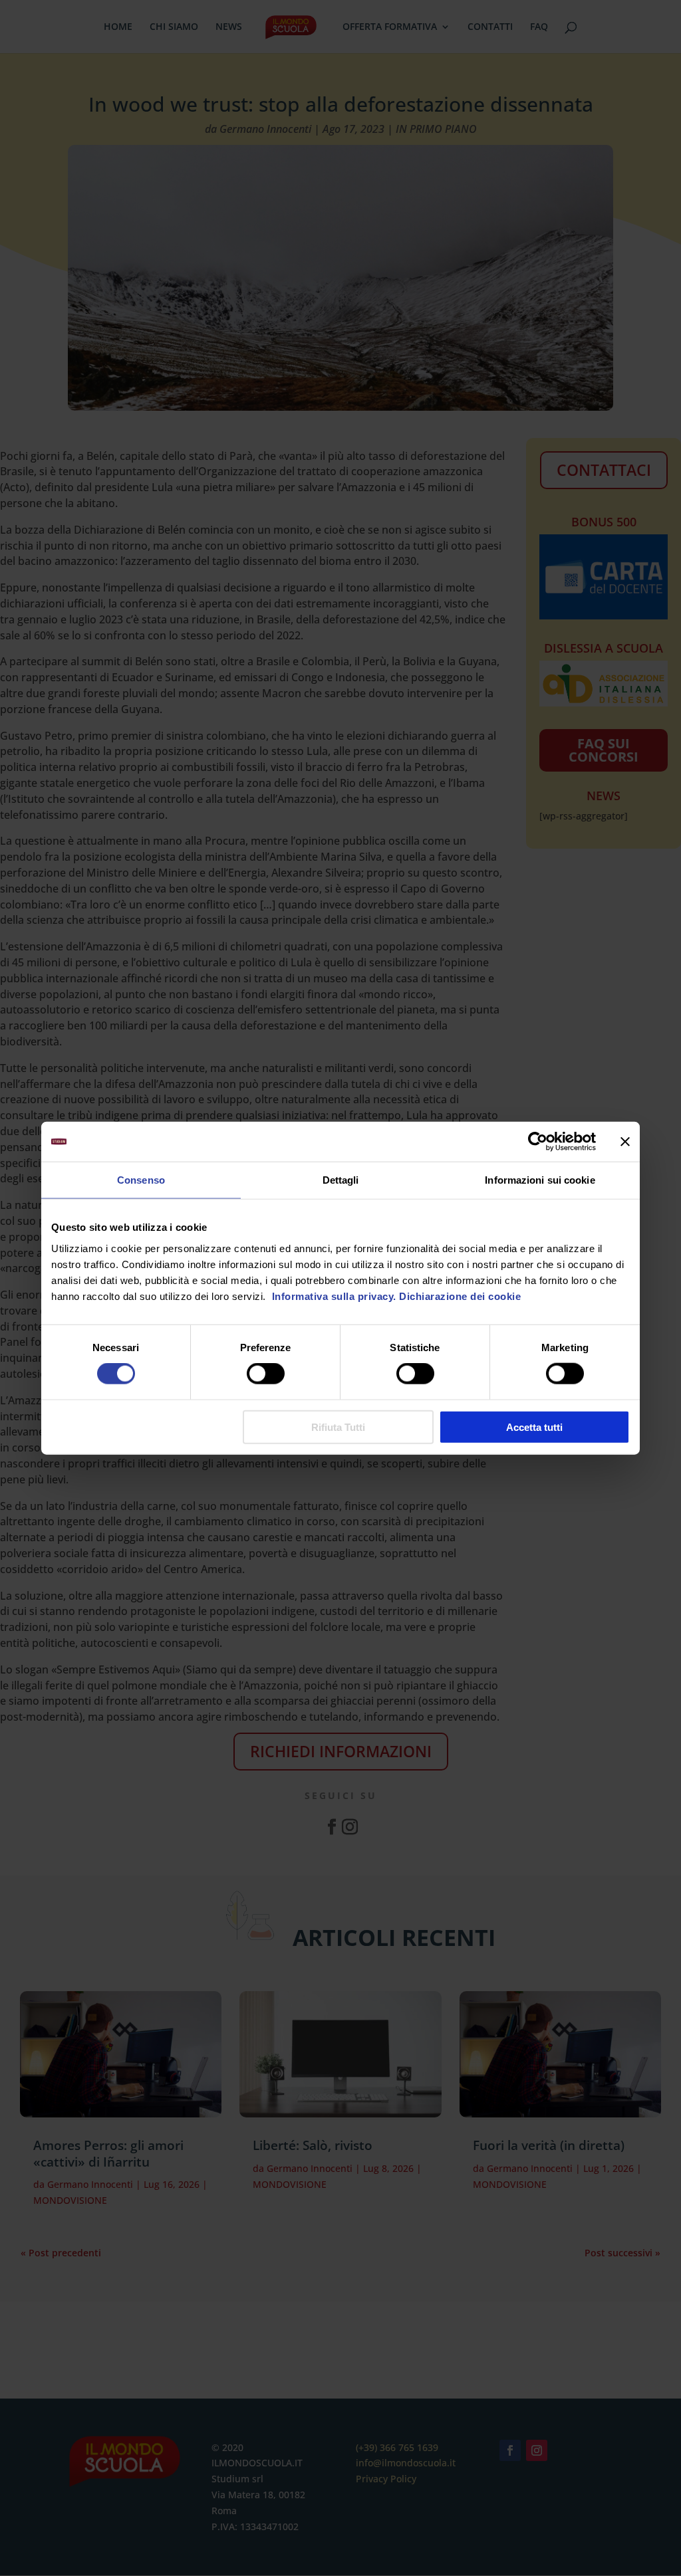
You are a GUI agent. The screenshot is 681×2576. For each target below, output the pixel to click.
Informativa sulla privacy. (333, 1296)
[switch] (266, 1374)
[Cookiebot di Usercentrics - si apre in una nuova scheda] (538, 1142)
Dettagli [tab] (341, 1180)
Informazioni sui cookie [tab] (540, 1180)
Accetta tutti (534, 1427)
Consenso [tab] (141, 1180)
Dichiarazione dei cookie (460, 1296)
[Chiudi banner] (625, 1142)
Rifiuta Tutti (338, 1427)
